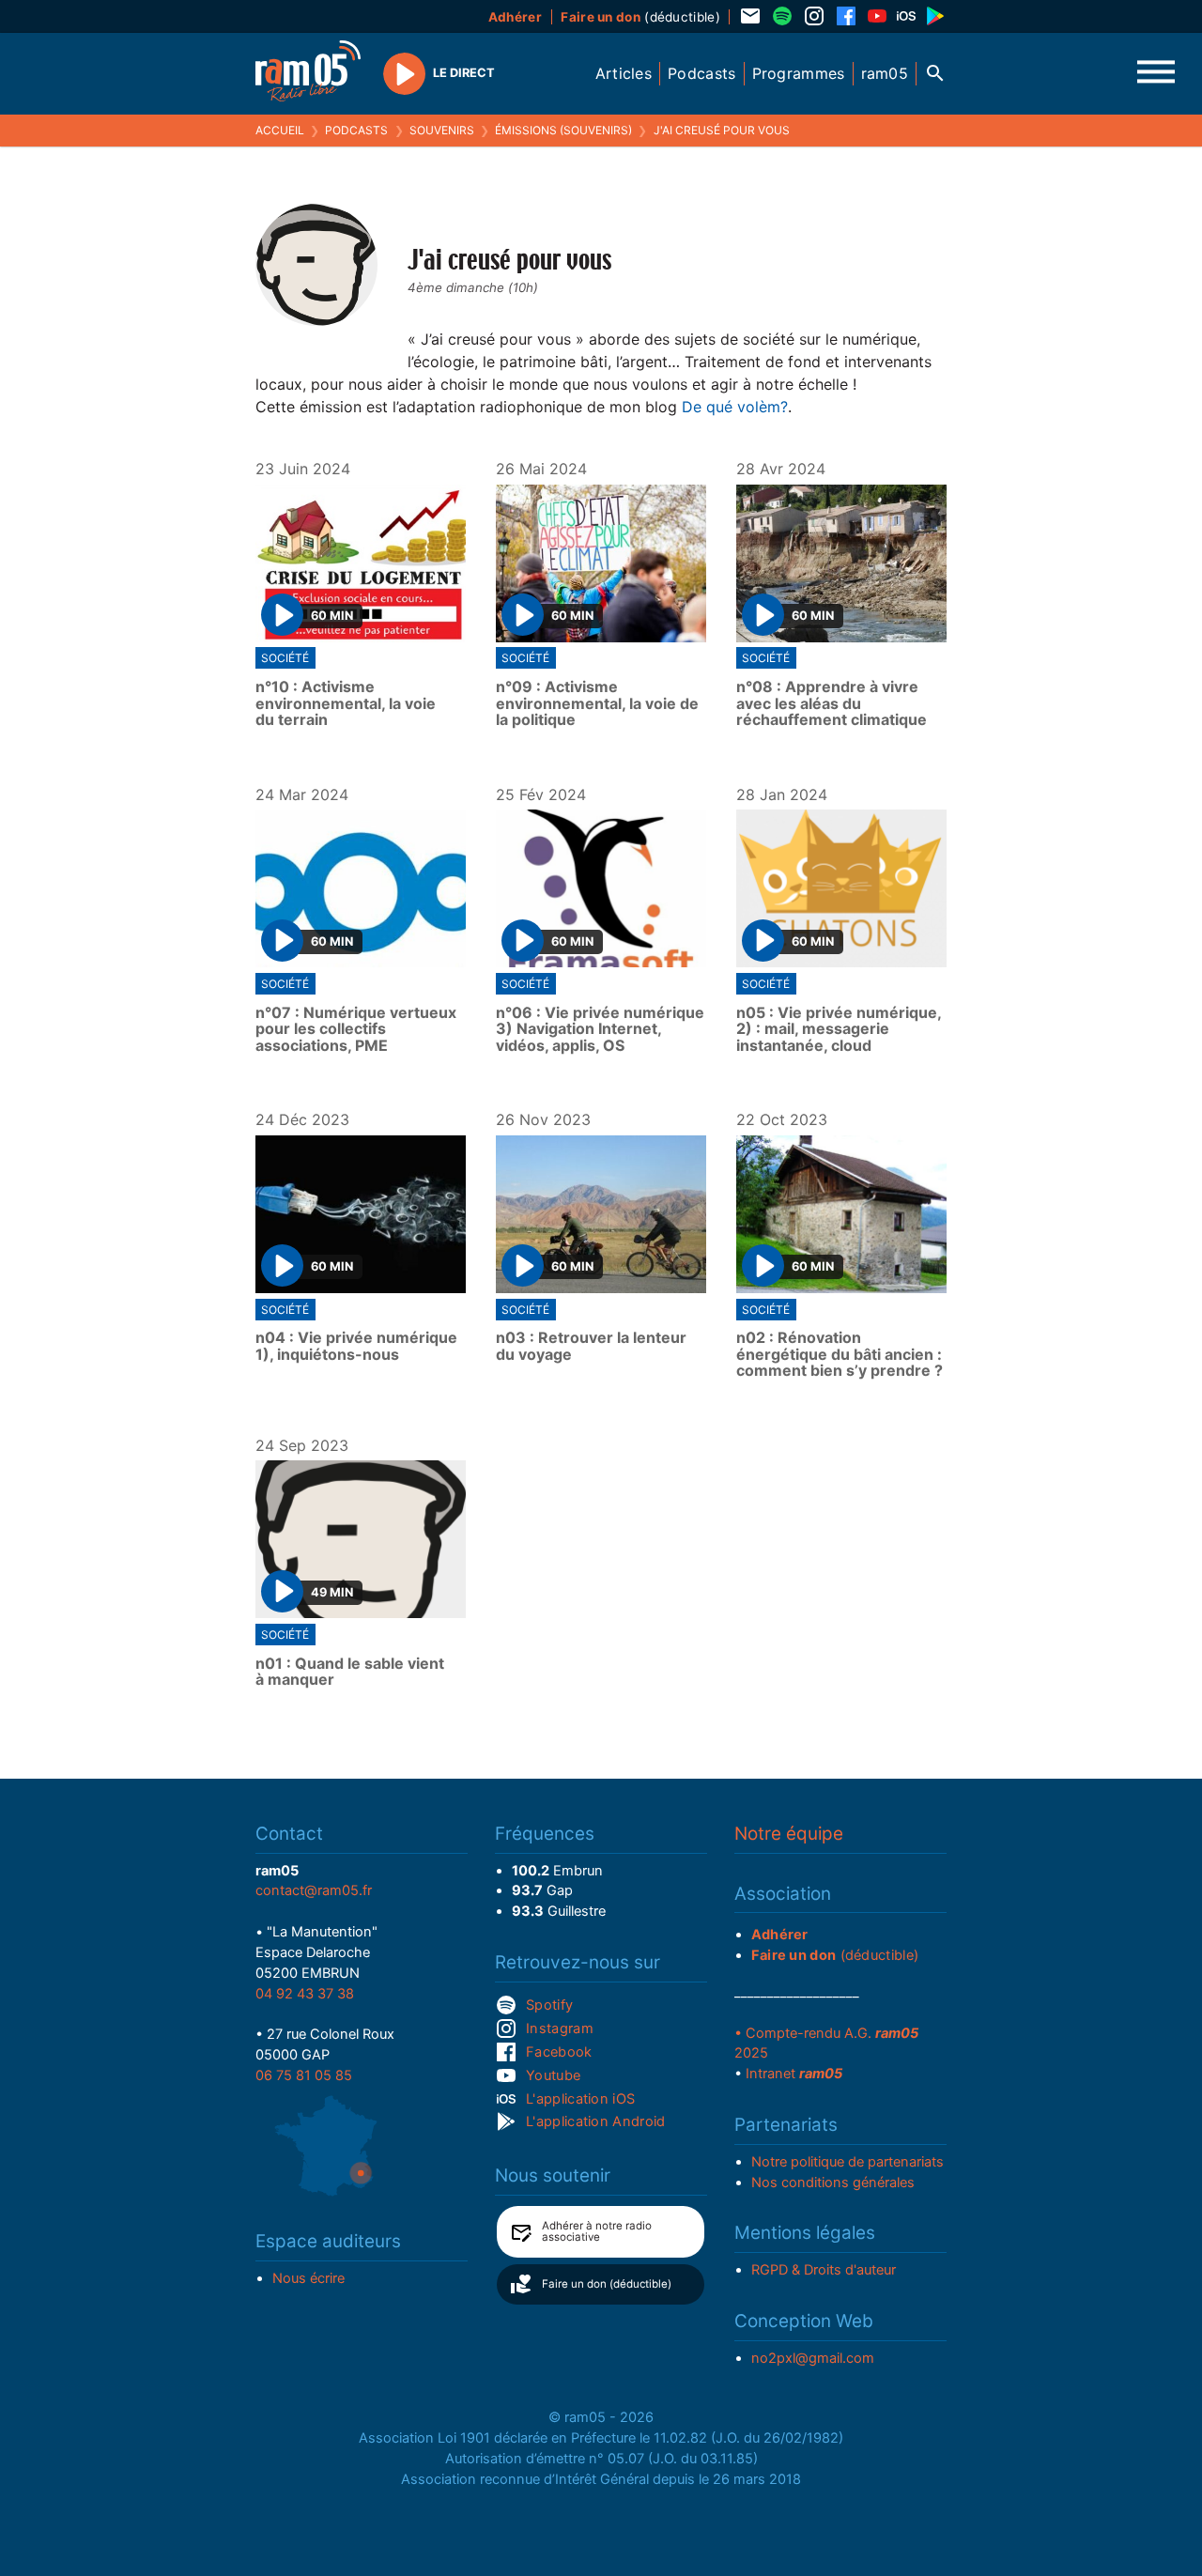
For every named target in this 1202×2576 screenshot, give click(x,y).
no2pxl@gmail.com (813, 2358)
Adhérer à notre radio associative (597, 2231)
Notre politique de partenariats (848, 2162)
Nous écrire (308, 2278)
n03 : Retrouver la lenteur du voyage (591, 1346)
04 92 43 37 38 (305, 1994)
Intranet (794, 2074)
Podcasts (356, 130)
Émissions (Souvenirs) (563, 130)
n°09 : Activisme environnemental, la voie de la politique (597, 704)
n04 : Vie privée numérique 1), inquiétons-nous (356, 1346)
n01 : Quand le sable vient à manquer (350, 1672)
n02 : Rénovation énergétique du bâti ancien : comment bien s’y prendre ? (840, 1355)
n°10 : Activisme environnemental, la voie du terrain (346, 704)
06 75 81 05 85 (304, 2075)
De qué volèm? (735, 407)
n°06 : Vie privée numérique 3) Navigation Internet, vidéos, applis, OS (600, 1030)
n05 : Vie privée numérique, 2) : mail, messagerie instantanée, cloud (839, 1030)
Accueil (280, 130)
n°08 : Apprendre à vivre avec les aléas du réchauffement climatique (832, 704)
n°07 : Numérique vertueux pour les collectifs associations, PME (356, 1030)
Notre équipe (789, 1834)
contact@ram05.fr (314, 1890)
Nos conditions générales (833, 2183)
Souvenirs (442, 130)
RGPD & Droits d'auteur (824, 2270)
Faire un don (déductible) (607, 2284)
